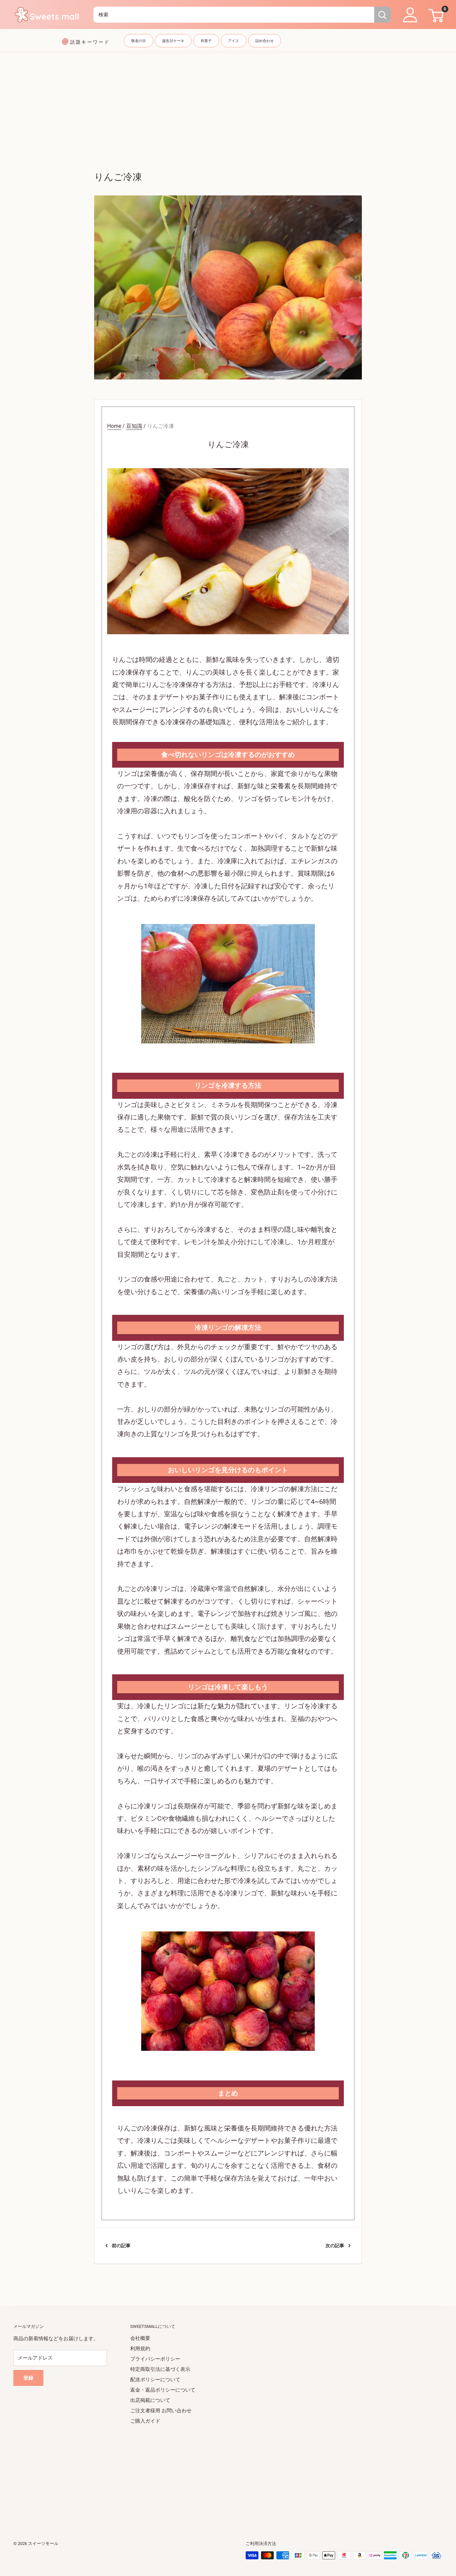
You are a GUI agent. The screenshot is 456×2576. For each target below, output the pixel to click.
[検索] (383, 15)
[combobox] (234, 15)
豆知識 (134, 426)
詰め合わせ (265, 41)
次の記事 (335, 2246)
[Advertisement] (228, 100)
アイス (234, 41)
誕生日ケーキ (173, 41)
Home (114, 426)
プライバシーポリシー (155, 2359)
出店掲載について (150, 2400)
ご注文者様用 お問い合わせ (161, 2411)
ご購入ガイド (145, 2421)
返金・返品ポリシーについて (163, 2390)
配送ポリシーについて (155, 2380)
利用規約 (140, 2349)
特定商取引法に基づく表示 (160, 2369)
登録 (28, 2378)
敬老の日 (139, 41)
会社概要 (140, 2338)
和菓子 (206, 41)
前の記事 (121, 2246)
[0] (435, 15)
